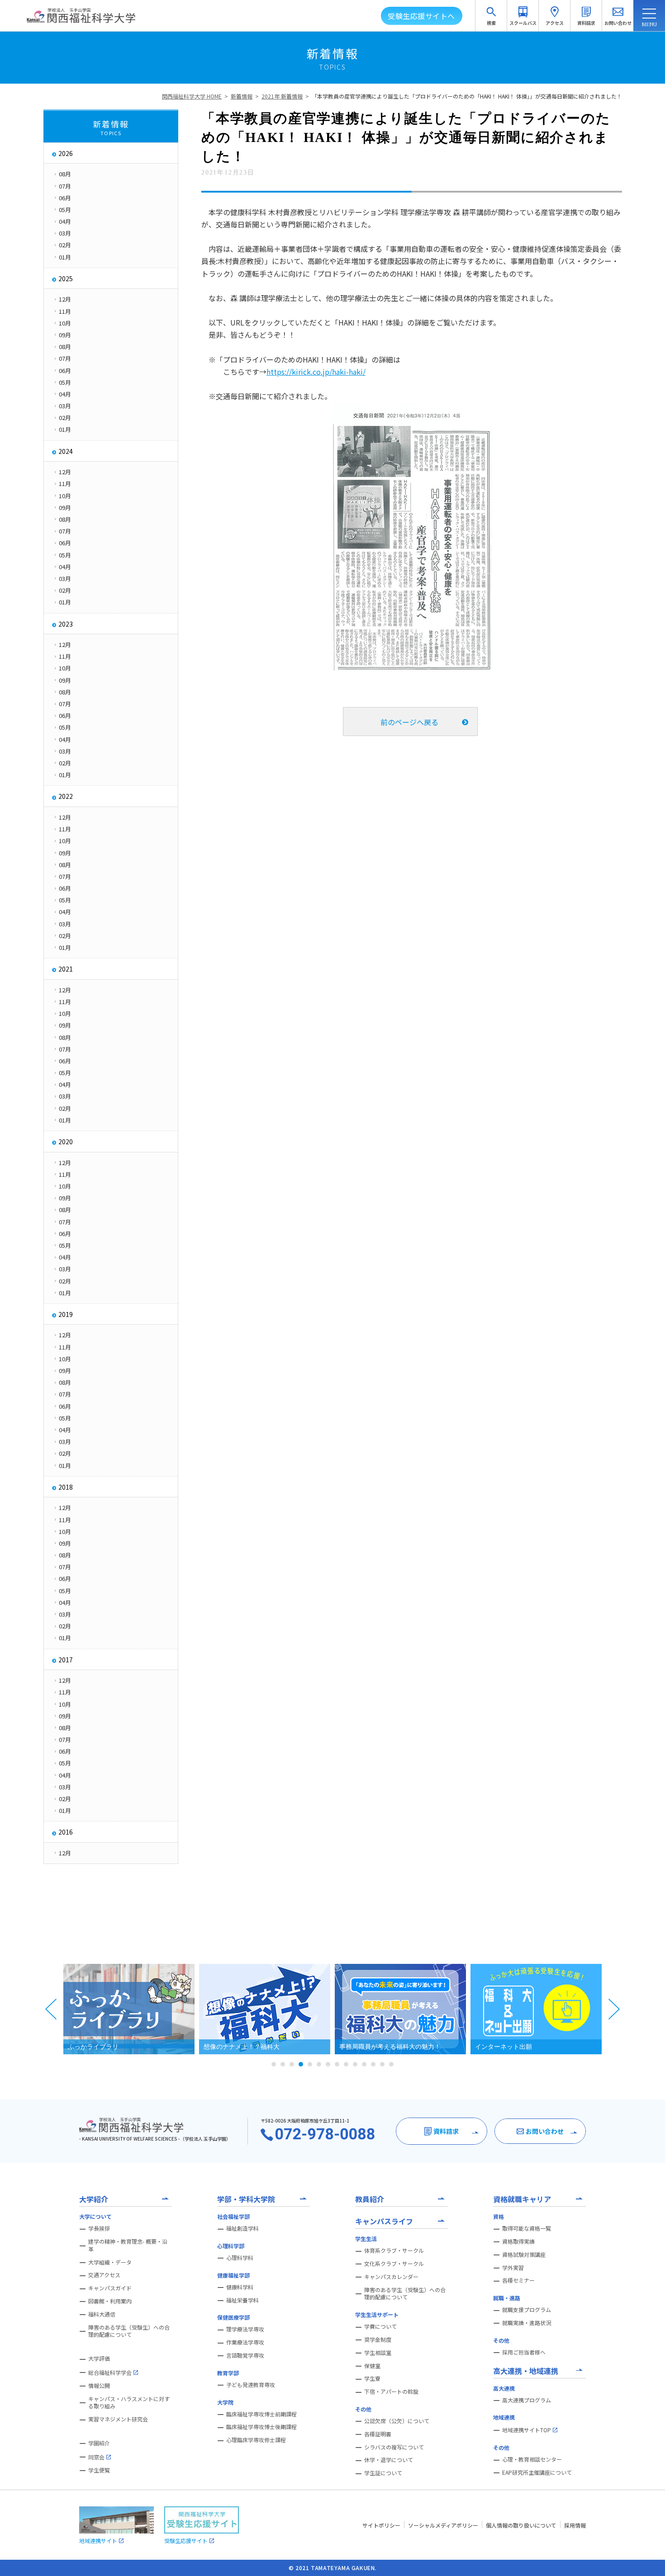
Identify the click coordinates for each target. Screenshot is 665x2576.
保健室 (372, 2366)
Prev (51, 2009)
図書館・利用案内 (110, 2301)
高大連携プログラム (527, 2400)
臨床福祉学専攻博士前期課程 (261, 2414)
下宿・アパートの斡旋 (391, 2392)
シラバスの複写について (394, 2447)
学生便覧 (99, 2470)
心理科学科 (240, 2258)
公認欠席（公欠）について (397, 2421)
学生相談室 (378, 2353)
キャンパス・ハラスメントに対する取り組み (129, 2403)
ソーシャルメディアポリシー (443, 2525)
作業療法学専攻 (245, 2342)
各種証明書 (378, 2434)
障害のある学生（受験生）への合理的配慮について (129, 2331)
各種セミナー (518, 2280)
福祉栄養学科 (242, 2300)
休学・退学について (389, 2460)
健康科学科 (240, 2287)
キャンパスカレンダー (391, 2277)
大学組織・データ (110, 2262)
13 (382, 2064)
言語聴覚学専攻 (245, 2355)
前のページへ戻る (409, 722)
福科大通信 (102, 2314)
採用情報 (575, 2525)
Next (614, 2009)
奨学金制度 (378, 2340)
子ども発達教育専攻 (251, 2385)
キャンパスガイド (110, 2288)
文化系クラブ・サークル (394, 2264)
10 (355, 2064)
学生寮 (372, 2378)
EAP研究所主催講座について (537, 2472)
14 (391, 2064)
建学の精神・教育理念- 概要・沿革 (128, 2245)
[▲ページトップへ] (647, 2558)
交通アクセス (104, 2275)
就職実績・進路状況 (527, 2323)
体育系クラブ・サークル (394, 2250)
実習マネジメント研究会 (118, 2419)
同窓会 (96, 2457)
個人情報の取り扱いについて (521, 2525)
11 (364, 2064)
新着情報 (242, 96)
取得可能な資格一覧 (527, 2228)
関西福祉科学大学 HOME (192, 96)
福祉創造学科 (242, 2228)
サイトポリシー (381, 2525)
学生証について (383, 2473)
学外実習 (513, 2268)
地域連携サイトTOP (527, 2430)
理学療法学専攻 (245, 2329)
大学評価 (99, 2359)
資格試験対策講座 (524, 2255)
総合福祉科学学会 (110, 2372)
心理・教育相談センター (532, 2459)
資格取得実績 (518, 2241)
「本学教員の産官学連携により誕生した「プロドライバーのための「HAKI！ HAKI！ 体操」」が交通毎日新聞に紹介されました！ (470, 96)
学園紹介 (99, 2443)
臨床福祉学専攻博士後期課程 (261, 2427)
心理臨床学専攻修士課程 (256, 2440)
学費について (380, 2326)
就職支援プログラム (527, 2310)
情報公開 (99, 2386)
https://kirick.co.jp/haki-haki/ (316, 372)
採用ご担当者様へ (524, 2352)
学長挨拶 (99, 2228)
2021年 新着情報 (282, 96)
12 (373, 2064)
